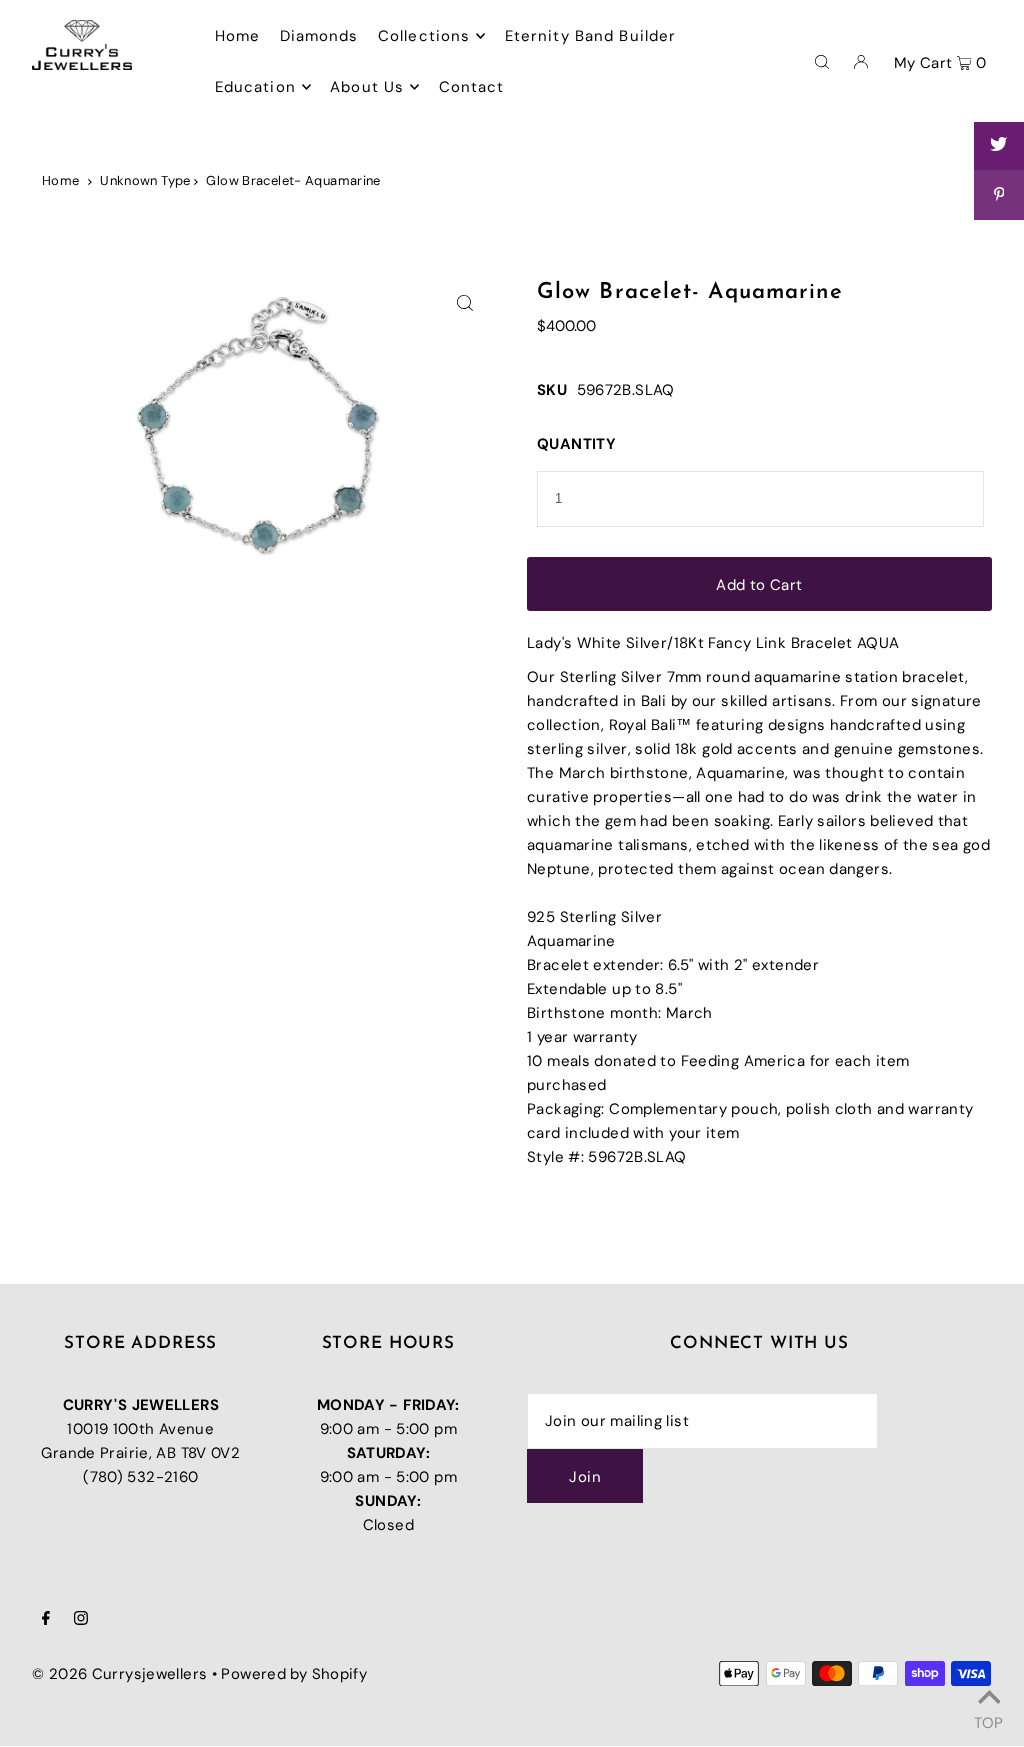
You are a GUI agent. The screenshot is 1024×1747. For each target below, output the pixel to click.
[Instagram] (81, 1620)
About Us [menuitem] (367, 87)
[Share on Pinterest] (999, 195)
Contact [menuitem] (472, 87)
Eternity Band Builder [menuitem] (591, 36)
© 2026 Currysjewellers (119, 1674)
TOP (988, 1720)
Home (61, 180)
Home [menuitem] (238, 36)
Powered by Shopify (294, 1674)
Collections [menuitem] (424, 36)
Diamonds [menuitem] (319, 36)
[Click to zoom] (464, 303)
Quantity (576, 444)
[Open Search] (822, 61)
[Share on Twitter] (999, 145)
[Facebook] (46, 1620)
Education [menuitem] (255, 87)
